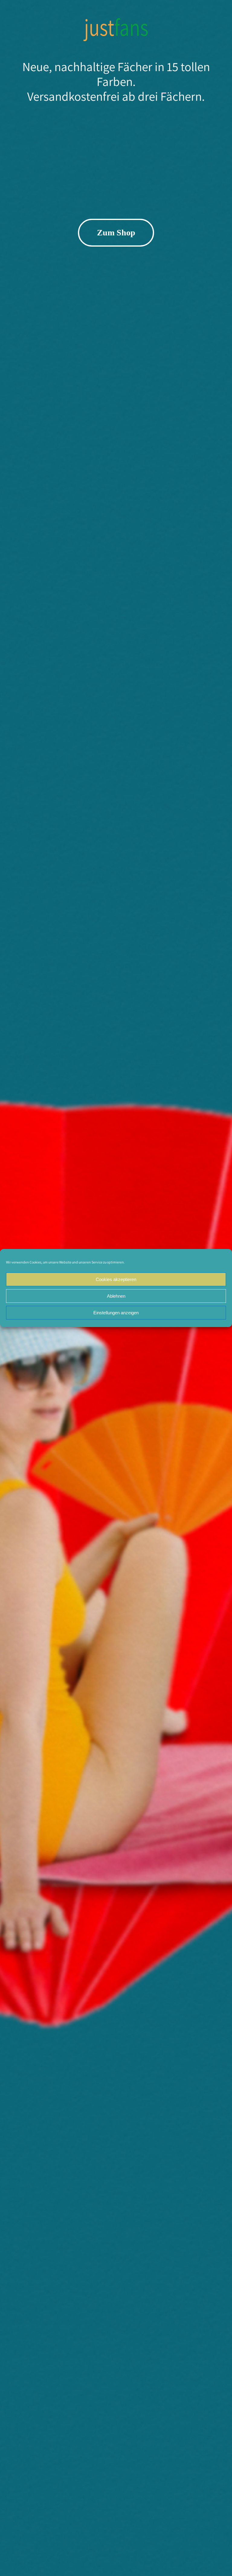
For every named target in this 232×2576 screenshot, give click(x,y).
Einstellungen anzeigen (116, 1313)
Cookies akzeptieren (116, 1279)
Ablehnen (116, 1296)
